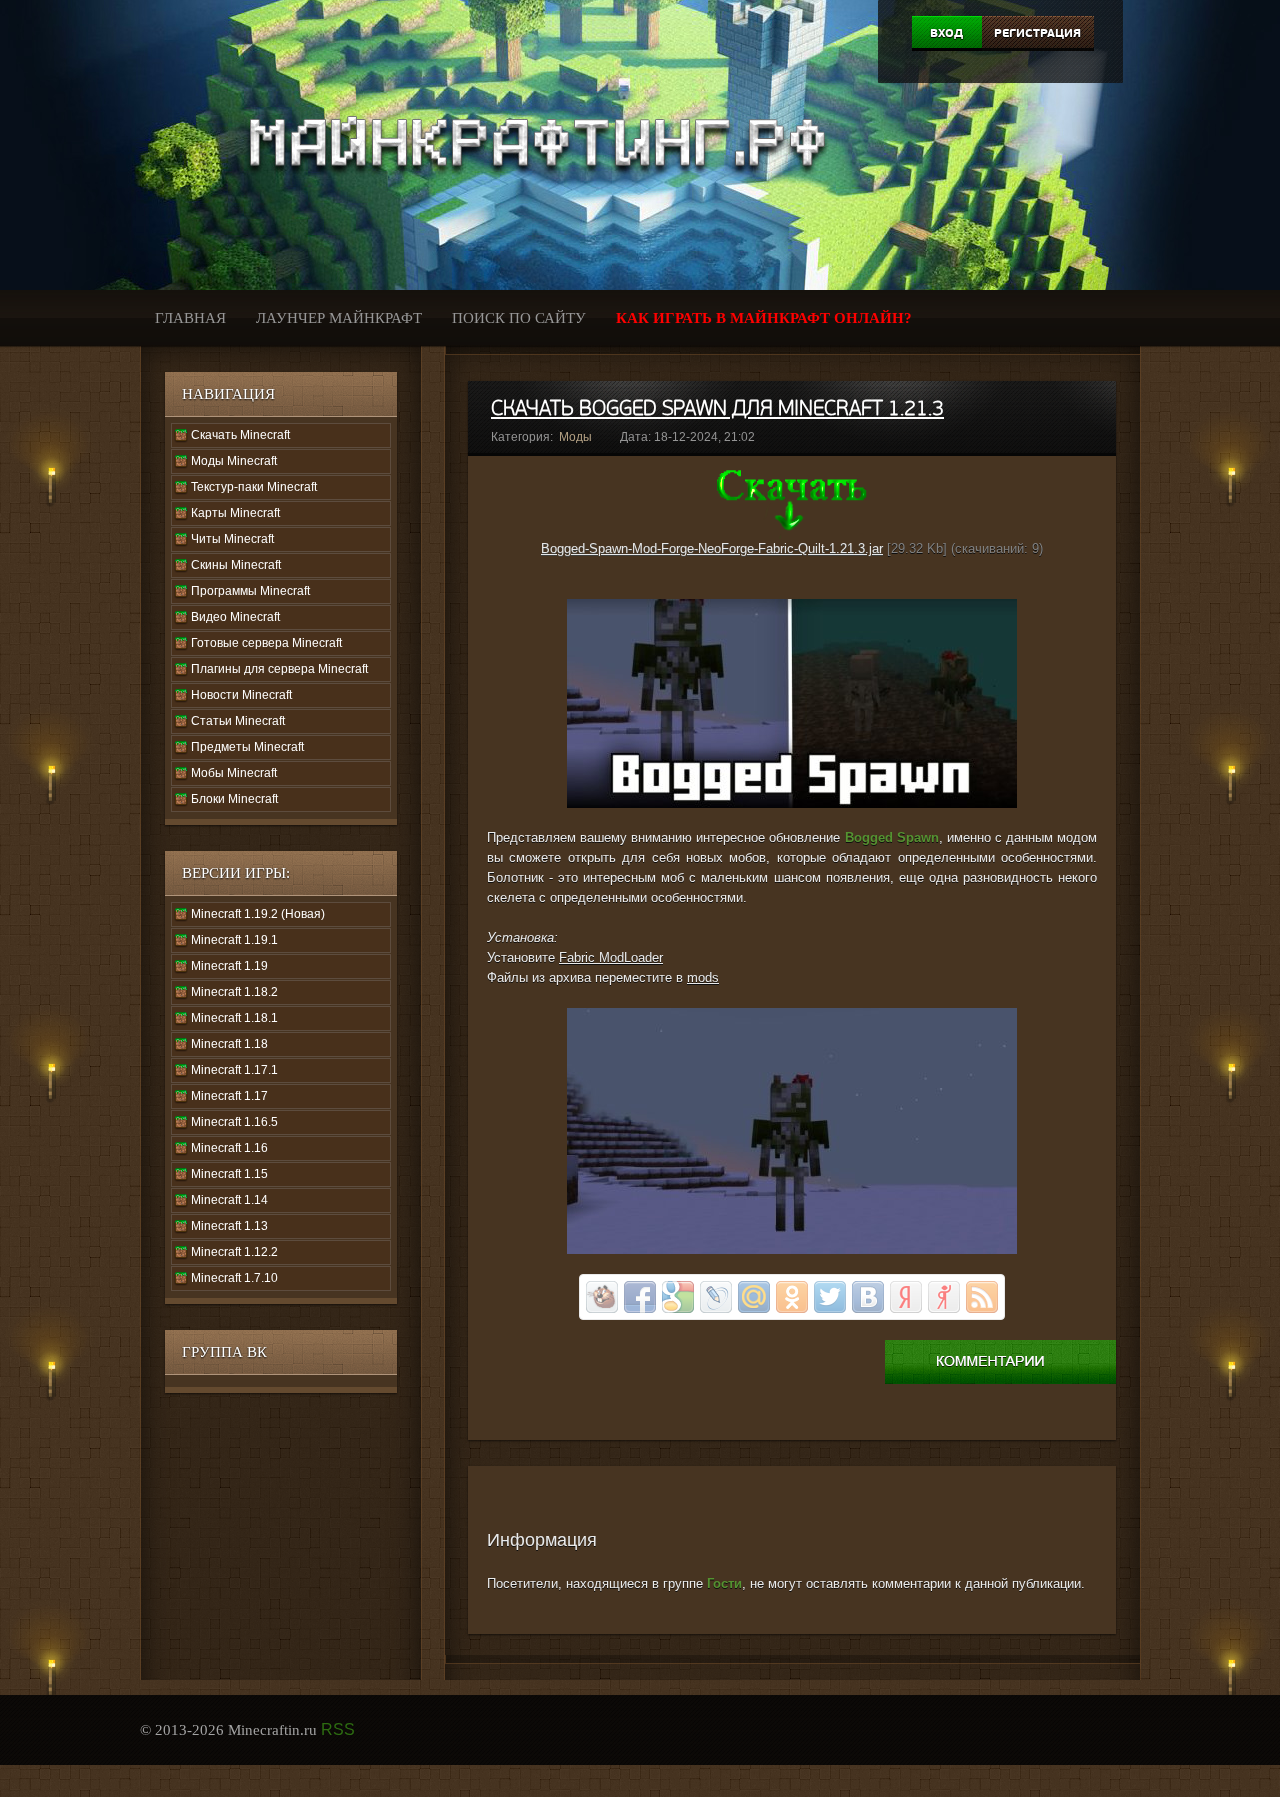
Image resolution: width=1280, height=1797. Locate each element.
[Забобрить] (602, 1297)
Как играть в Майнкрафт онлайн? (764, 318)
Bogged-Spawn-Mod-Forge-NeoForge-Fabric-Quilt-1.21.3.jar (712, 548)
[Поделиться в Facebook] (640, 1297)
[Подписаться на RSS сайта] (982, 1297)
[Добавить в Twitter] (830, 1297)
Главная (190, 318)
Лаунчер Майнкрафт (339, 318)
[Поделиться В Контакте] (868, 1297)
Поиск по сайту (519, 318)
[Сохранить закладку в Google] (678, 1297)
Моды (575, 437)
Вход (946, 33)
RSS (338, 1729)
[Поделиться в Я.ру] (944, 1297)
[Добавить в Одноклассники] (792, 1297)
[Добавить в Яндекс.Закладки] (906, 1297)
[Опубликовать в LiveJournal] (716, 1297)
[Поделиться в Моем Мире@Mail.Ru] (754, 1297)
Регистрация (1037, 33)
